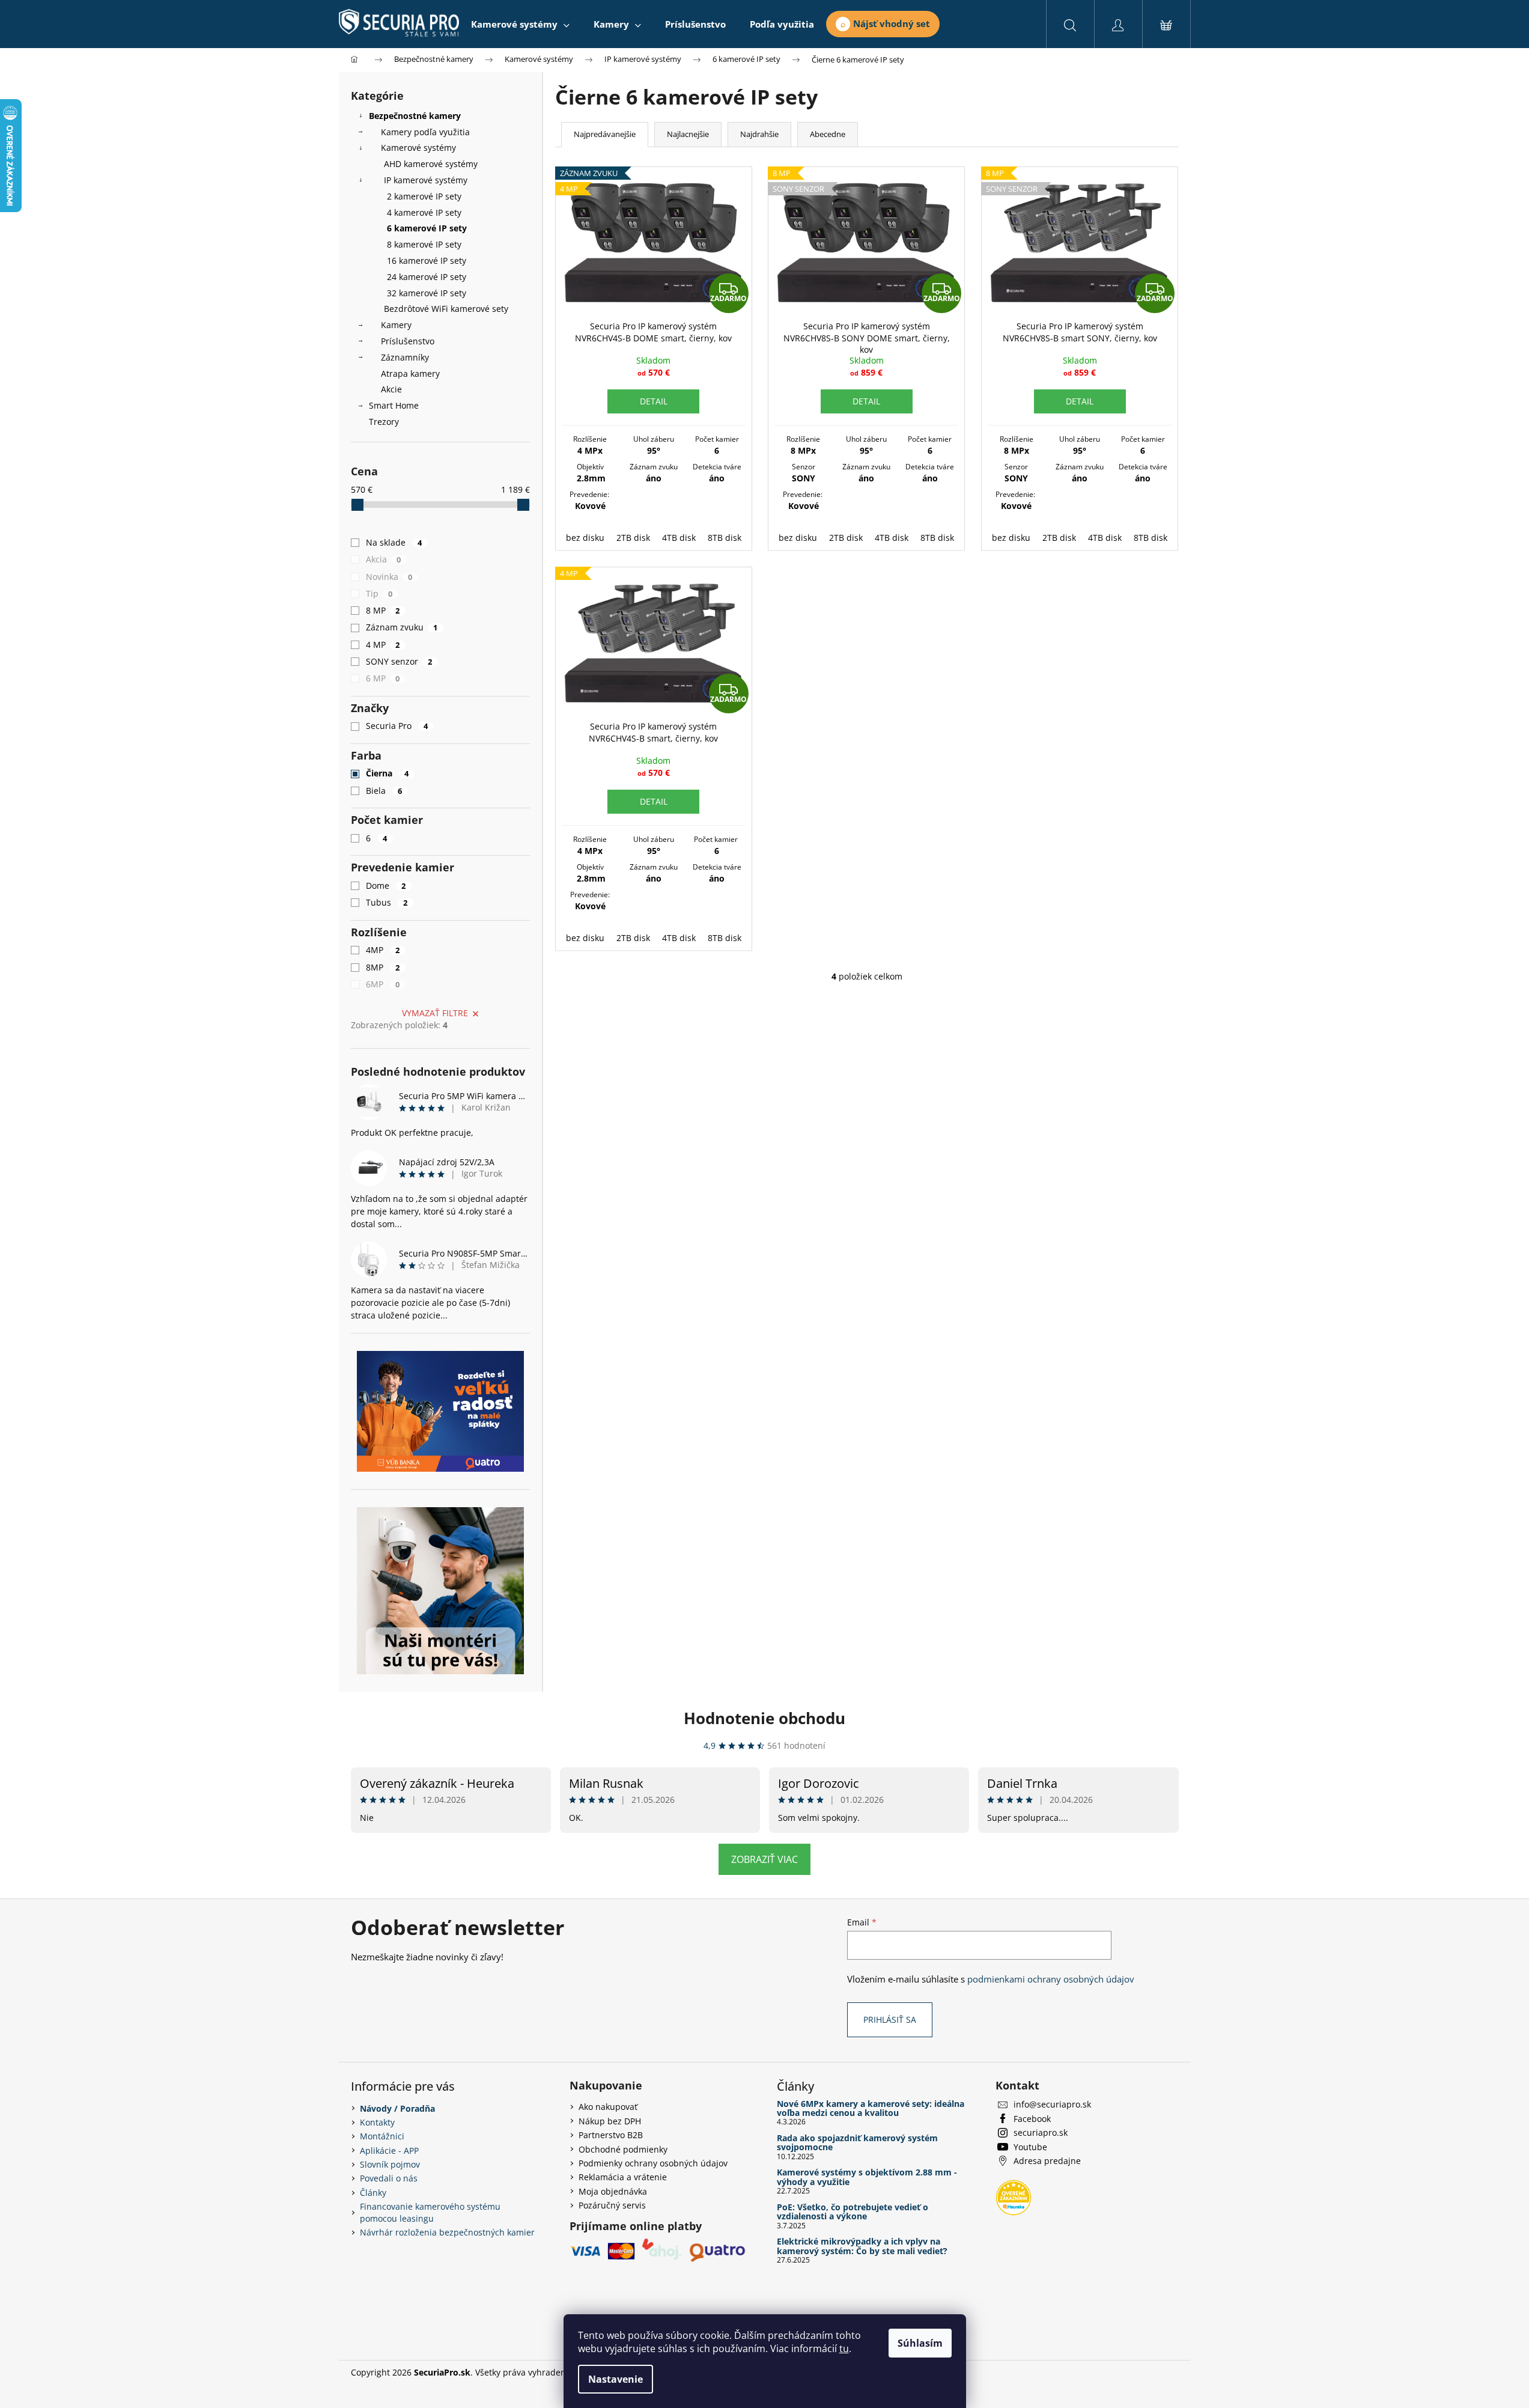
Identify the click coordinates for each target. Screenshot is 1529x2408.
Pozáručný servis (612, 2205)
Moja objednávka (613, 2191)
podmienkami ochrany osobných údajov (1051, 1979)
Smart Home (394, 405)
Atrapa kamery (410, 373)
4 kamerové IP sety (424, 212)
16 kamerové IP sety (427, 261)
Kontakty (377, 2122)
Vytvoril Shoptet (1147, 2372)
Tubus (387, 902)
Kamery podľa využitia (425, 132)
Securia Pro (397, 726)
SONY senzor (399, 661)
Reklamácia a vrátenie (623, 2177)
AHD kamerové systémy (431, 164)
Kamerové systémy (418, 148)
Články (373, 2193)
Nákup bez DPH (610, 2121)
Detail (654, 401)
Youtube (1030, 2147)
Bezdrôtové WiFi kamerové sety (446, 309)
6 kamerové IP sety (427, 228)
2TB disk (633, 538)
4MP (383, 950)
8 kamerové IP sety (424, 244)
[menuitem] (520, 24)
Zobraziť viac (764, 1859)
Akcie (391, 389)
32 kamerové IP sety (427, 293)
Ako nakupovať (608, 2107)
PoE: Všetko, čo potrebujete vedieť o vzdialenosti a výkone (853, 2212)
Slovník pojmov (390, 2164)
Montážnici (382, 2136)
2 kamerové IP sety (424, 196)
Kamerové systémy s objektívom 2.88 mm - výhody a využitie (867, 2177)
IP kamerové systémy (426, 180)
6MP (383, 984)
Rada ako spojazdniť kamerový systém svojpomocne (857, 2143)
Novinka (389, 577)
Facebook (1032, 2119)
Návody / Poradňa (397, 2108)
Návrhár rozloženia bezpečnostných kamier (447, 2232)
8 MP (383, 610)
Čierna (388, 773)
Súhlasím (920, 2343)
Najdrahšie (759, 134)
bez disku (585, 538)
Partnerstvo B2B (611, 2135)
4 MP (383, 645)
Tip (379, 593)
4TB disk (679, 538)
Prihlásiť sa (890, 2019)
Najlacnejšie (688, 134)
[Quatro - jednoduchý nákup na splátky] (440, 1411)
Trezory (384, 422)
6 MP (383, 678)
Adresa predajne (1047, 2161)
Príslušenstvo (408, 341)
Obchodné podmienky (623, 2149)
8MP (383, 967)
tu (844, 2349)
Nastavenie (616, 2379)
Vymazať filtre (435, 1013)
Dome (386, 885)
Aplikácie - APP (389, 2150)
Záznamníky (405, 357)
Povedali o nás (389, 2178)
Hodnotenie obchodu (764, 1718)
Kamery (396, 325)
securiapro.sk (1041, 2132)
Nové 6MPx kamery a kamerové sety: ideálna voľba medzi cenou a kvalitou (871, 2108)
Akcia (384, 559)
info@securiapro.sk (1052, 2104)
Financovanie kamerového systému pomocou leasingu (430, 2212)
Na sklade (394, 542)
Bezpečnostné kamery (415, 116)
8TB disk (725, 538)
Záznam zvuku (402, 627)
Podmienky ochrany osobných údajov (653, 2163)
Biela (384, 791)
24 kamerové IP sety (427, 277)
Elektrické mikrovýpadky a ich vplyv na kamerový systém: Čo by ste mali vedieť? (862, 2246)
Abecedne (828, 134)
